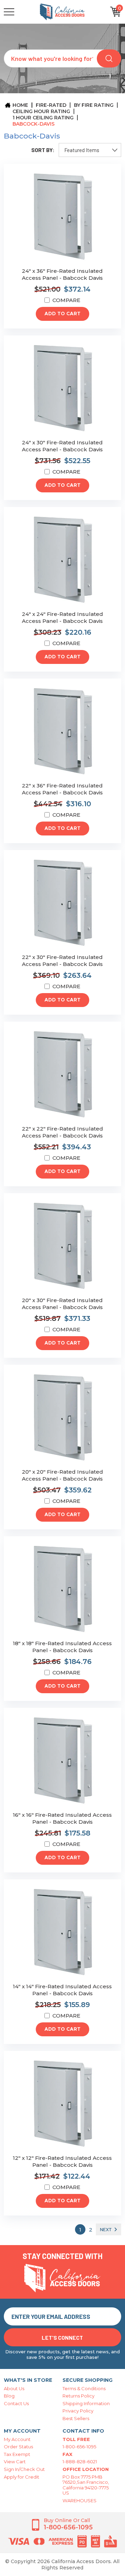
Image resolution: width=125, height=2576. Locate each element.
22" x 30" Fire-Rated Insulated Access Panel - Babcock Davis (62, 961)
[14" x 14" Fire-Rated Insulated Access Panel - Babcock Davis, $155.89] (62, 1932)
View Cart (15, 2462)
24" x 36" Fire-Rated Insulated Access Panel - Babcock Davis (62, 274)
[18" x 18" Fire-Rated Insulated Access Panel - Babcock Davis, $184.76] (62, 1589)
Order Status (18, 2447)
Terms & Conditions (84, 2388)
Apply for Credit (22, 2477)
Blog (9, 2396)
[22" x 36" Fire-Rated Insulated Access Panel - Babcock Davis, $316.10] (62, 732)
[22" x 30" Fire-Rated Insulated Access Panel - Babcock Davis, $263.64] (62, 903)
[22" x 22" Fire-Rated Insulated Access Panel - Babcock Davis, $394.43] (62, 1075)
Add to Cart (62, 314)
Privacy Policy (78, 2411)
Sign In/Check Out (24, 2469)
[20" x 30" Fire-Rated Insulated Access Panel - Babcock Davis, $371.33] (62, 1246)
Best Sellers (76, 2418)
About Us (14, 2388)
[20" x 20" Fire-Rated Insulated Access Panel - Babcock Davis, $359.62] (62, 1418)
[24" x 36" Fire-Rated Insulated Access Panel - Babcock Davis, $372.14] (62, 217)
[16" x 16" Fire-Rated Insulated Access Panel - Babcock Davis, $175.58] (62, 1761)
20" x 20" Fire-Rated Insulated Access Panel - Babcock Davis (62, 1475)
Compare (66, 300)
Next (106, 2229)
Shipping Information (86, 2403)
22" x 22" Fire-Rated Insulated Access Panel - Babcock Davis (62, 1132)
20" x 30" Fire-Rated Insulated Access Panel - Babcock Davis (62, 1304)
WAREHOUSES (80, 2500)
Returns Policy (78, 2396)
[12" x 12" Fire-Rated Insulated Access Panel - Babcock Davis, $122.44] (62, 2104)
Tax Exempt (17, 2454)
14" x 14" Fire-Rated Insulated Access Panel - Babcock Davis (62, 1990)
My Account (17, 2439)
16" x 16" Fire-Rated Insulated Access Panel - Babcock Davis (62, 1818)
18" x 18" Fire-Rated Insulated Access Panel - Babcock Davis (62, 1647)
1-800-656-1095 (79, 2447)
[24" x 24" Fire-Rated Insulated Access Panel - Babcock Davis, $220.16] (62, 560)
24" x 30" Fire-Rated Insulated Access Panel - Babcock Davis (62, 446)
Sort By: (43, 150)
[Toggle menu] (21, 12)
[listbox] (90, 150)
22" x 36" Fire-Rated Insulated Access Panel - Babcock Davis (62, 789)
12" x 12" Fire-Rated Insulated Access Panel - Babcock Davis (62, 2161)
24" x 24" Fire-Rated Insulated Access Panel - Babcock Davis (62, 617)
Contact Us (16, 2403)
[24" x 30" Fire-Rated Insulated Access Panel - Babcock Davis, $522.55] (62, 389)
